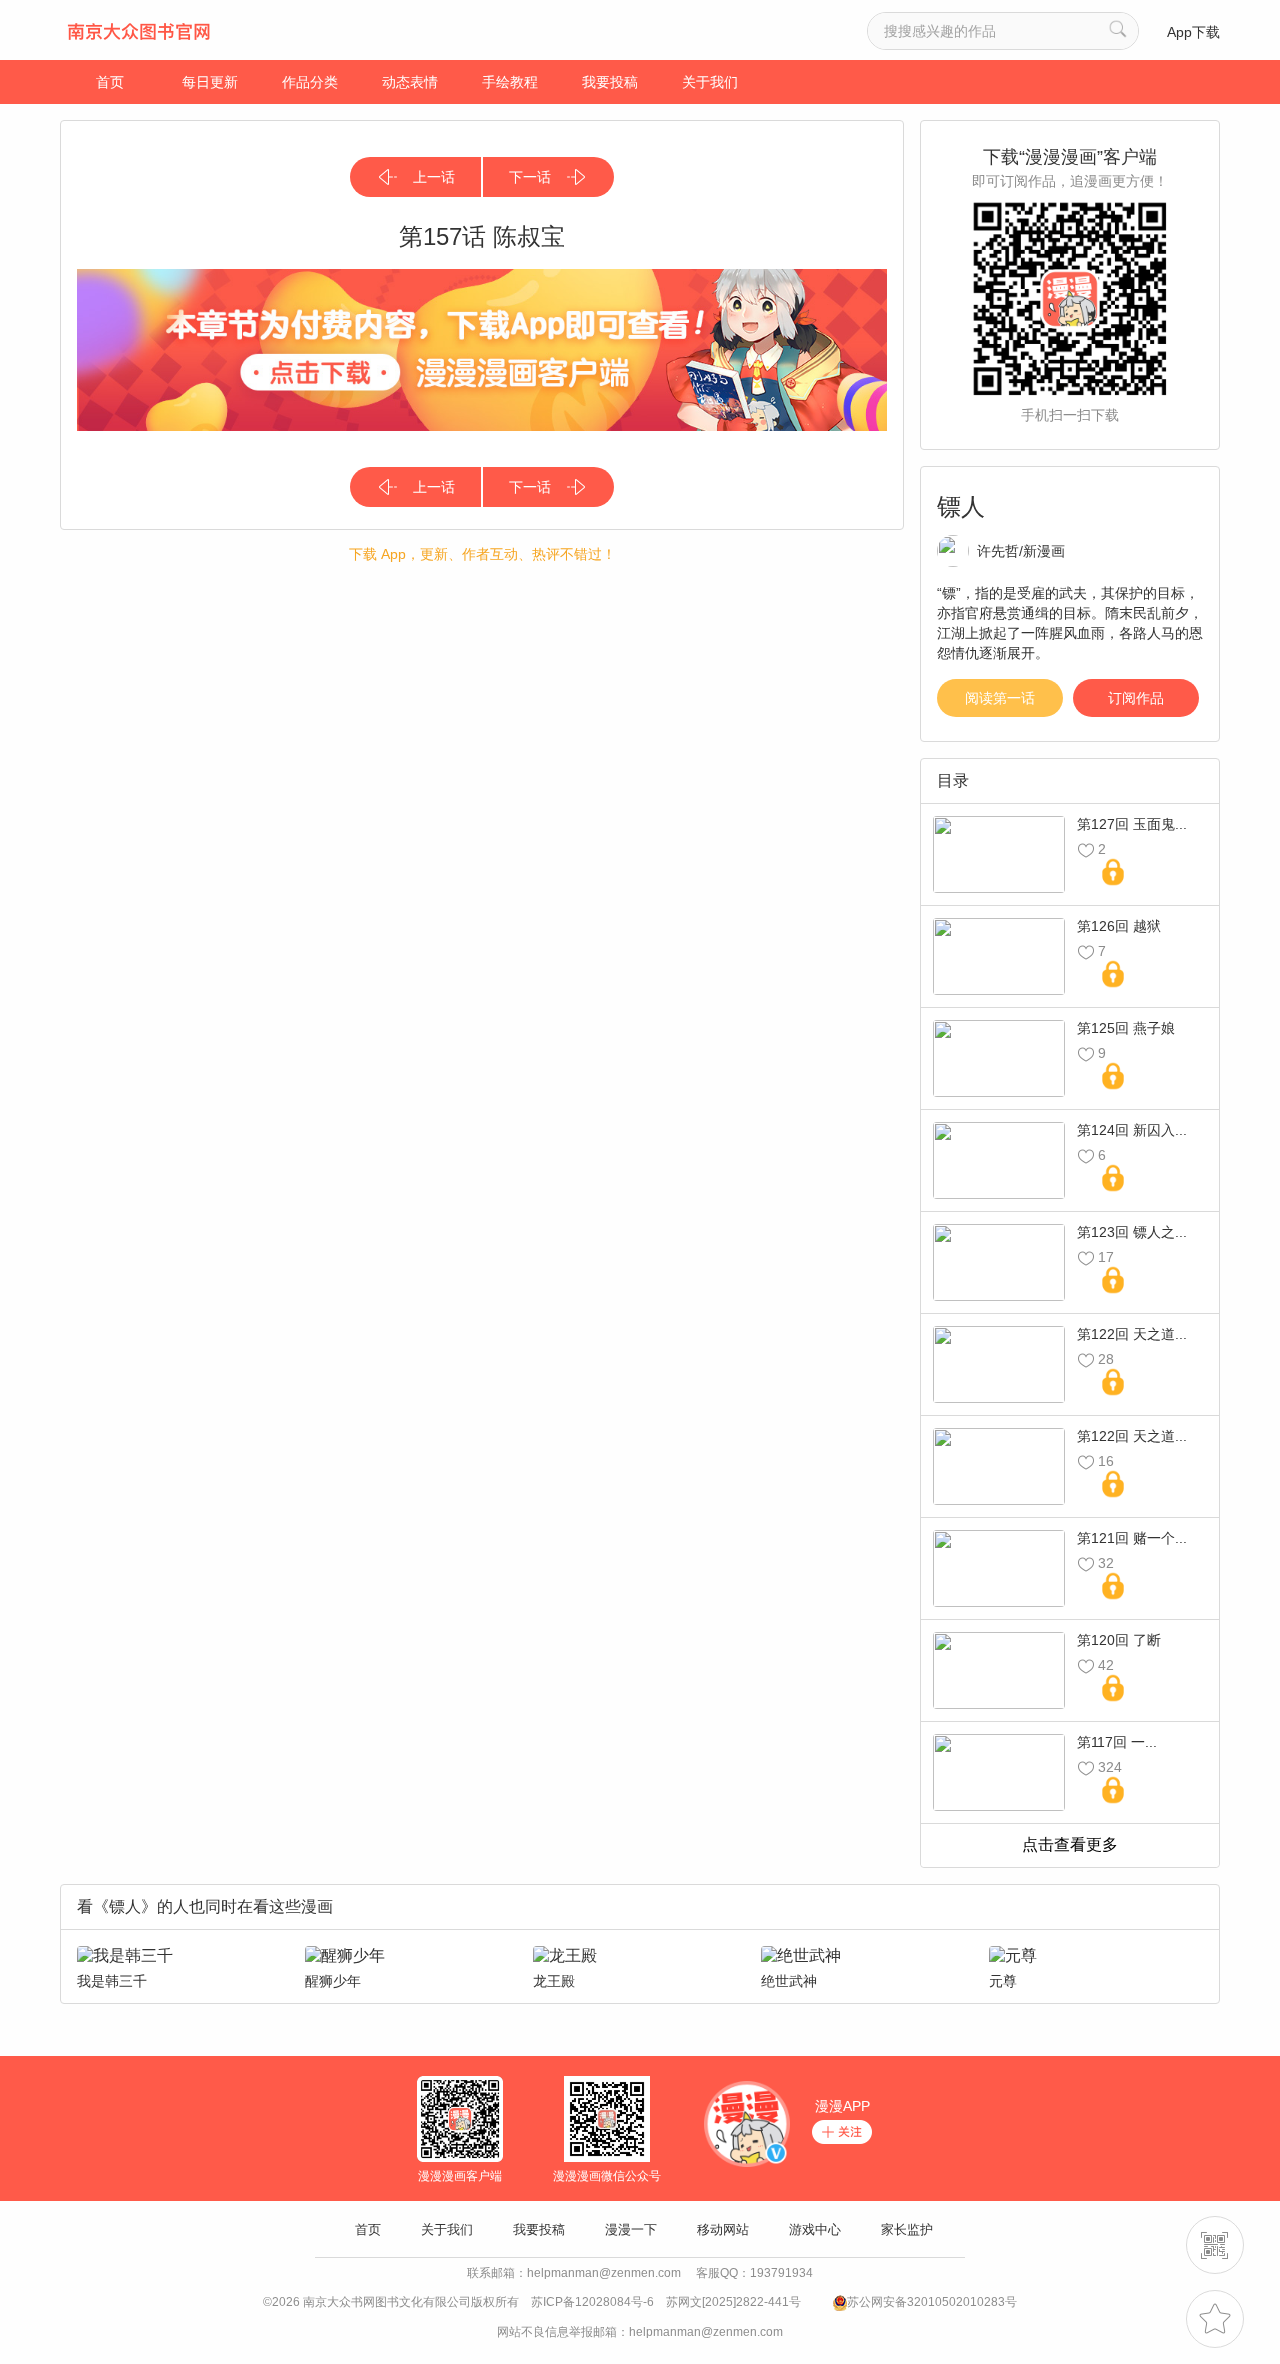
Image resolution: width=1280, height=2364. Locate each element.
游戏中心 (815, 2229)
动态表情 (410, 82)
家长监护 (907, 2229)
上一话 (434, 177)
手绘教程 (510, 82)
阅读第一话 (1000, 698)
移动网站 (723, 2229)
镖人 (961, 506)
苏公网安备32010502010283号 (932, 2302)
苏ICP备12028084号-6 (592, 2302)
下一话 (530, 177)
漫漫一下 (631, 2229)
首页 (110, 82)
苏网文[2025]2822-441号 (733, 2302)
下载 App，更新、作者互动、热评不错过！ (482, 554)
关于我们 (710, 82)
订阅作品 (1136, 698)
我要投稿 (610, 82)
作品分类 (310, 82)
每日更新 (210, 82)
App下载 (1193, 32)
